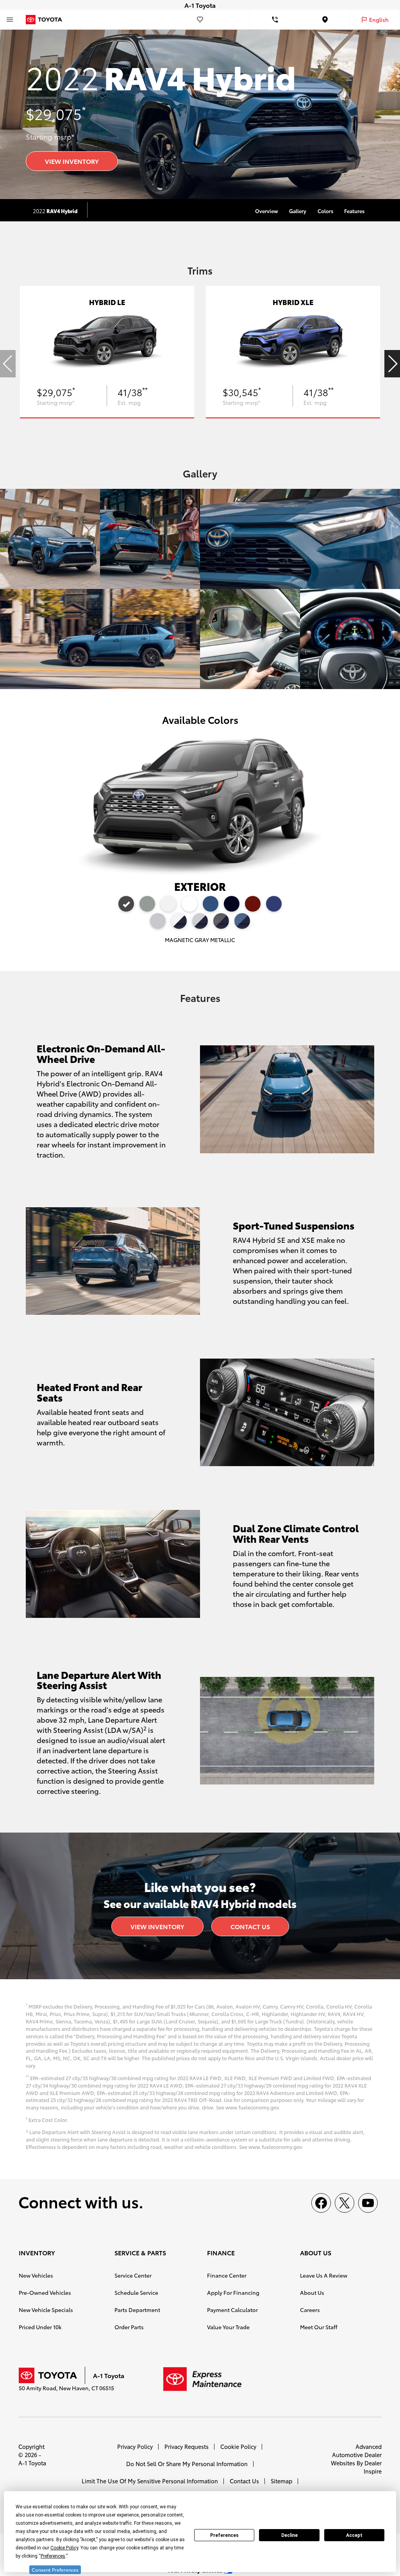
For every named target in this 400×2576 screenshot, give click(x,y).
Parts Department (137, 2310)
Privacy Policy (135, 2446)
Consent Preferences (55, 2570)
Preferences (224, 2535)
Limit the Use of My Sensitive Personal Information (150, 2481)
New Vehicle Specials (46, 2310)
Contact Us (250, 1926)
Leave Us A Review (324, 2275)
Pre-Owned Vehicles (45, 2292)
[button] (392, 364)
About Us (312, 2292)
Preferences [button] (53, 2556)
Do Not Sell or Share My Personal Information (187, 2464)
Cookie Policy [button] (64, 2548)
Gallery (298, 211)
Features (354, 211)
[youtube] (368, 2203)
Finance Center (227, 2275)
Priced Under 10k (40, 2327)
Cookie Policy (238, 2446)
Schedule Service (136, 2292)
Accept (354, 2535)
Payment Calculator (232, 2310)
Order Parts (129, 2327)
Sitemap (281, 2481)
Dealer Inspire (373, 2467)
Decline (289, 2535)
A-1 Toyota (32, 2463)
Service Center (133, 2275)
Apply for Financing (233, 2292)
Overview (267, 211)
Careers (310, 2310)
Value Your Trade (228, 2327)
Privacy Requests (187, 2446)
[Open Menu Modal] (10, 20)
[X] (345, 2203)
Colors (325, 211)
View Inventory (72, 161)
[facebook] (321, 2203)
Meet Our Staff (319, 2327)
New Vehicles (36, 2275)
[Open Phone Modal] (275, 20)
